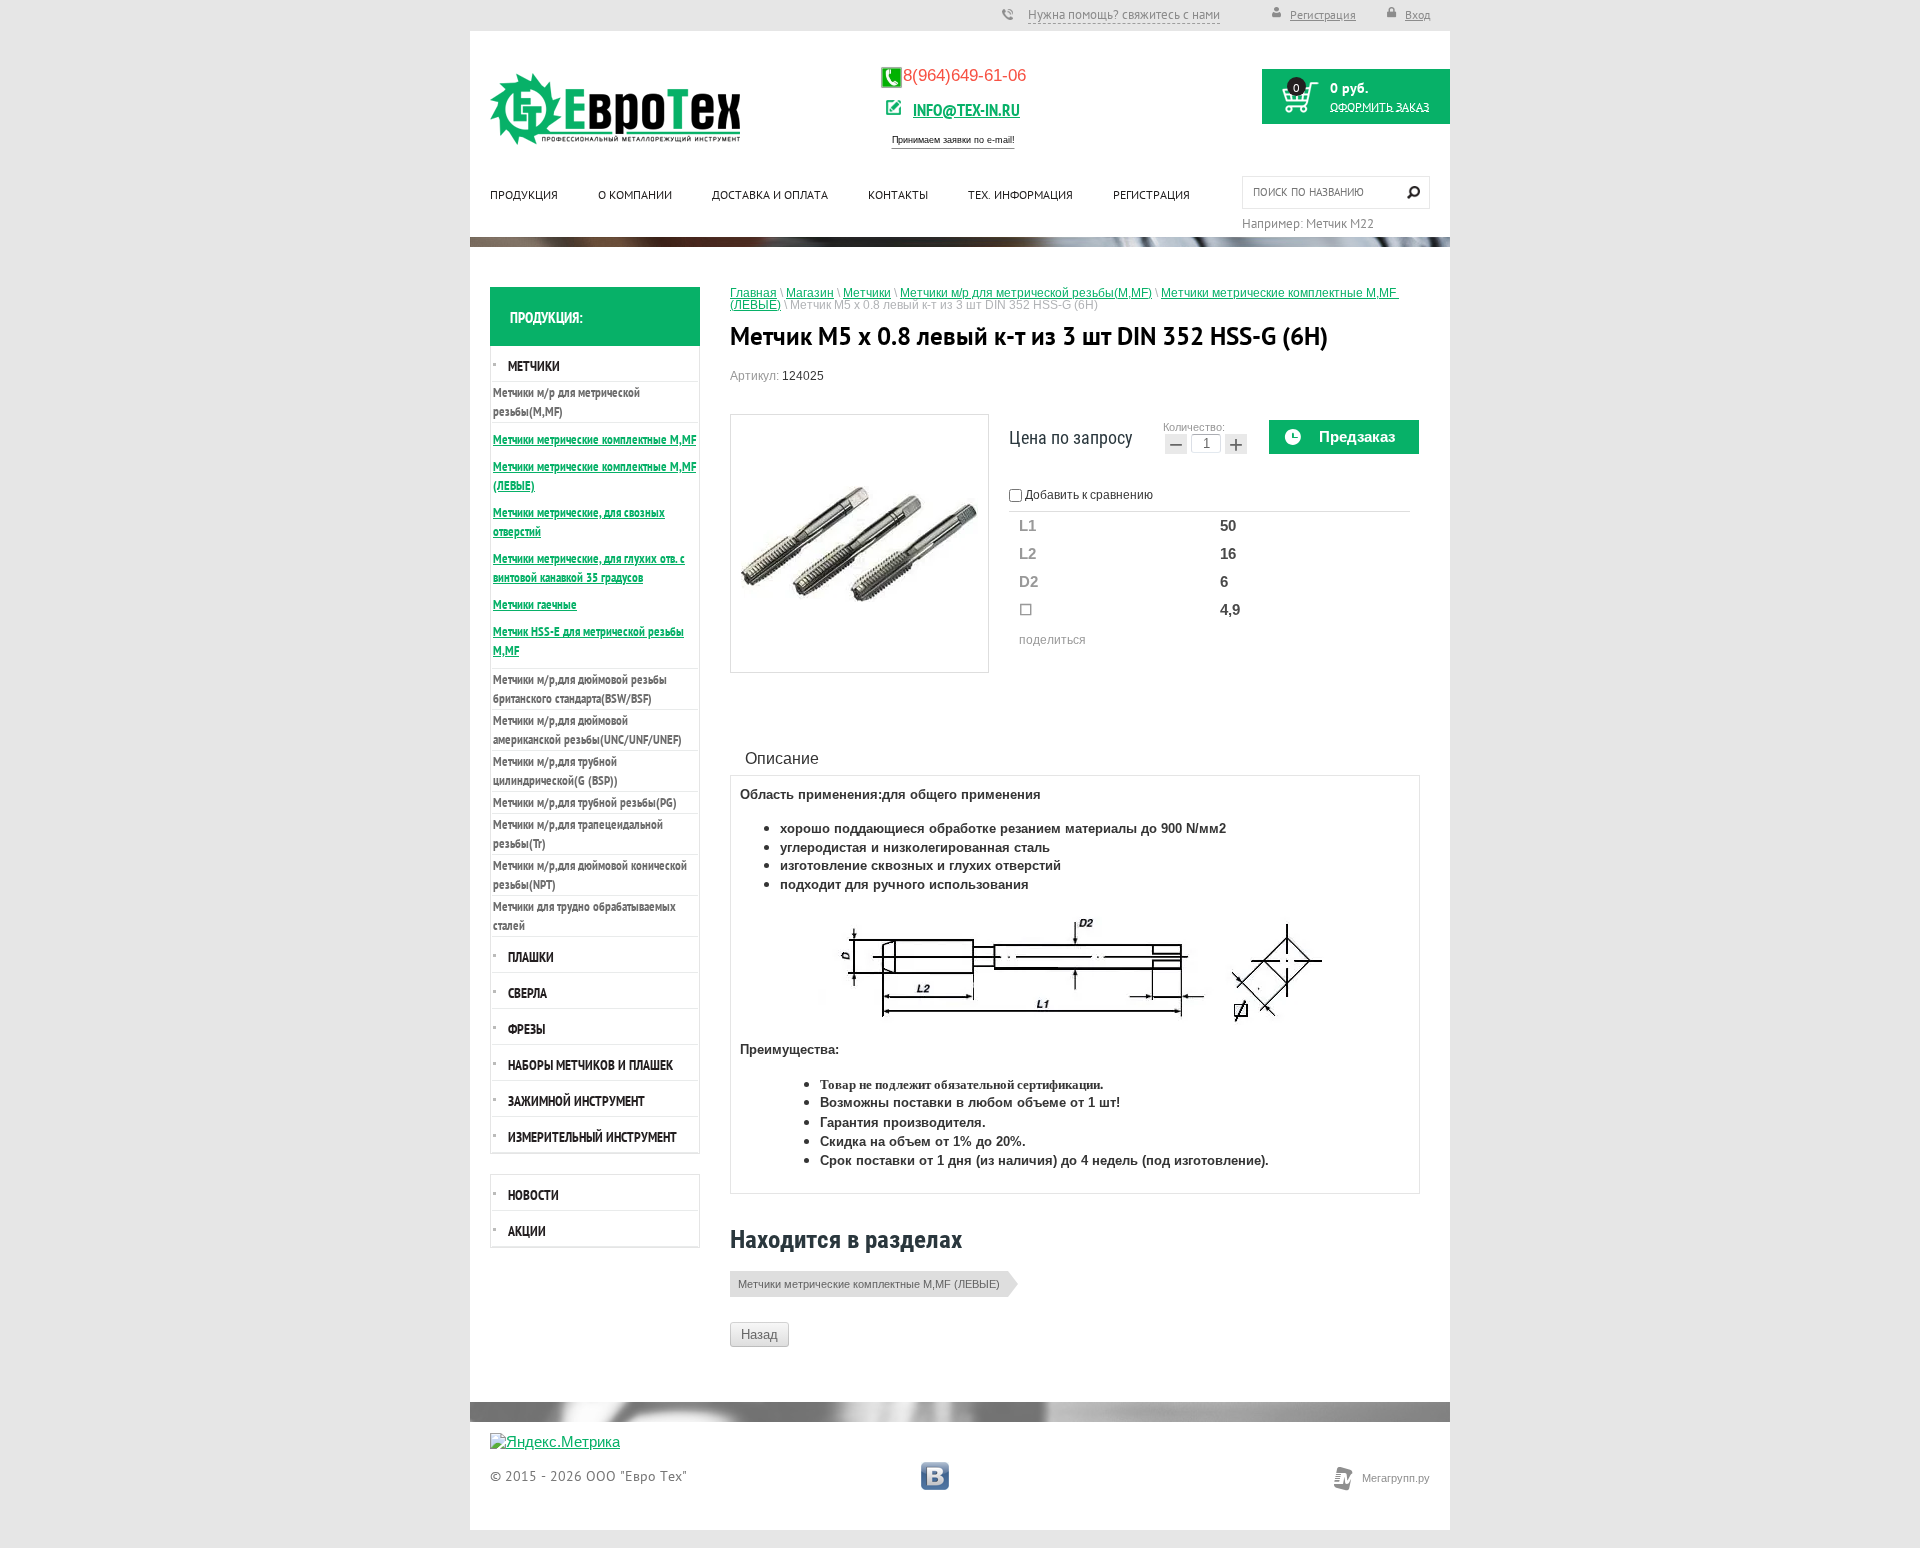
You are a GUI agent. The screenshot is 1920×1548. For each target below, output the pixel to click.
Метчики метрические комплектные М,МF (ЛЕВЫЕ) (869, 1284)
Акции (527, 1231)
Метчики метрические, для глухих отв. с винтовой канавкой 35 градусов (589, 568)
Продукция (524, 194)
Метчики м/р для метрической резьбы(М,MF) (566, 402)
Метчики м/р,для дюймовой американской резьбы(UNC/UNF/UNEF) (587, 730)
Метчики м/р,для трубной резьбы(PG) (585, 802)
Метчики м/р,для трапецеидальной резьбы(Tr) (578, 834)
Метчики (534, 366)
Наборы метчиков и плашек (590, 1065)
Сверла (527, 993)
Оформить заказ (1379, 107)
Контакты (898, 194)
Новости (533, 1195)
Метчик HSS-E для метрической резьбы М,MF (588, 641)
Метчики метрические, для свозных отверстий (579, 522)
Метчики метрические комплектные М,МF (594, 439)
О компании (635, 194)
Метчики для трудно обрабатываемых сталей (584, 916)
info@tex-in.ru (966, 109)
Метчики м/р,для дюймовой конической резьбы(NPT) (590, 875)
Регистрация (1323, 14)
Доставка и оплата (770, 194)
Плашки (531, 957)
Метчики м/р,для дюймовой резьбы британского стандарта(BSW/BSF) (580, 689)
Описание (782, 758)
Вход (1417, 14)
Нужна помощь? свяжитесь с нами (1124, 14)
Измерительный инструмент (592, 1137)
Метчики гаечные (535, 604)
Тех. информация (1020, 194)
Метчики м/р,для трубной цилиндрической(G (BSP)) (555, 771)
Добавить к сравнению (1087, 495)
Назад (759, 1334)
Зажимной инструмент (576, 1101)
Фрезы (526, 1029)
